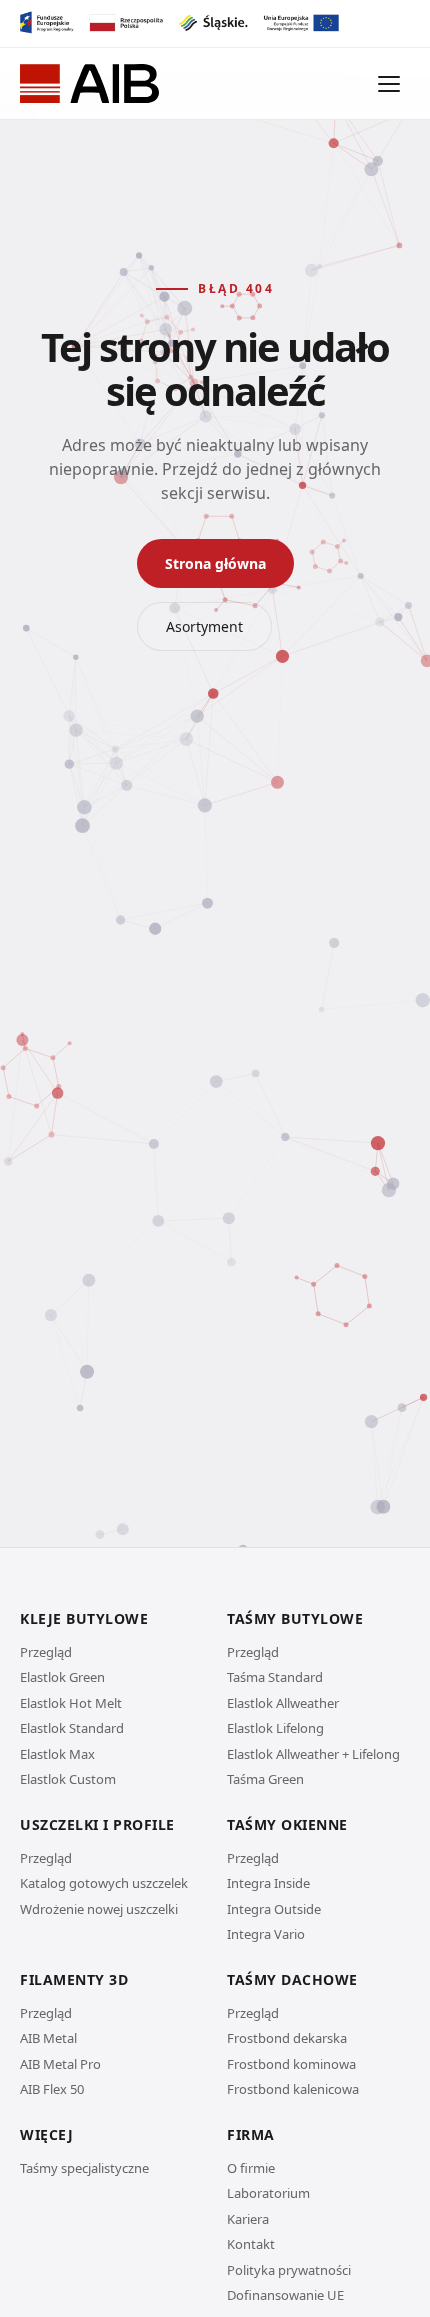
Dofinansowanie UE (285, 2295)
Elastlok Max (57, 1754)
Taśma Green (265, 1779)
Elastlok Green (62, 1677)
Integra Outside (274, 1909)
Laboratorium (268, 2193)
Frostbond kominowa (291, 2064)
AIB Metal (48, 2038)
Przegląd (46, 1652)
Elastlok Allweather (283, 1703)
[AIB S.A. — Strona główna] (89, 84)
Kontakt (251, 2244)
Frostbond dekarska (287, 2038)
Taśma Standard (275, 1677)
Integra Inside (268, 1883)
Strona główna (215, 563)
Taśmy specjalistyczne (84, 2168)
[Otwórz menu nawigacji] (390, 84)
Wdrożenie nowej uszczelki (99, 1909)
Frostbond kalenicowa (293, 2089)
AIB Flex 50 (52, 2089)
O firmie (251, 2168)
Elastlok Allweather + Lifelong (313, 1754)
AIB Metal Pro (60, 2064)
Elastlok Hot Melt (71, 1703)
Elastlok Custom (68, 1779)
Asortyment (204, 626)
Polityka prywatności (289, 2270)
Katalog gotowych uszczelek (104, 1883)
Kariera (248, 2219)
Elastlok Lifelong (275, 1728)
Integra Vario (266, 1934)
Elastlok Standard (72, 1728)
